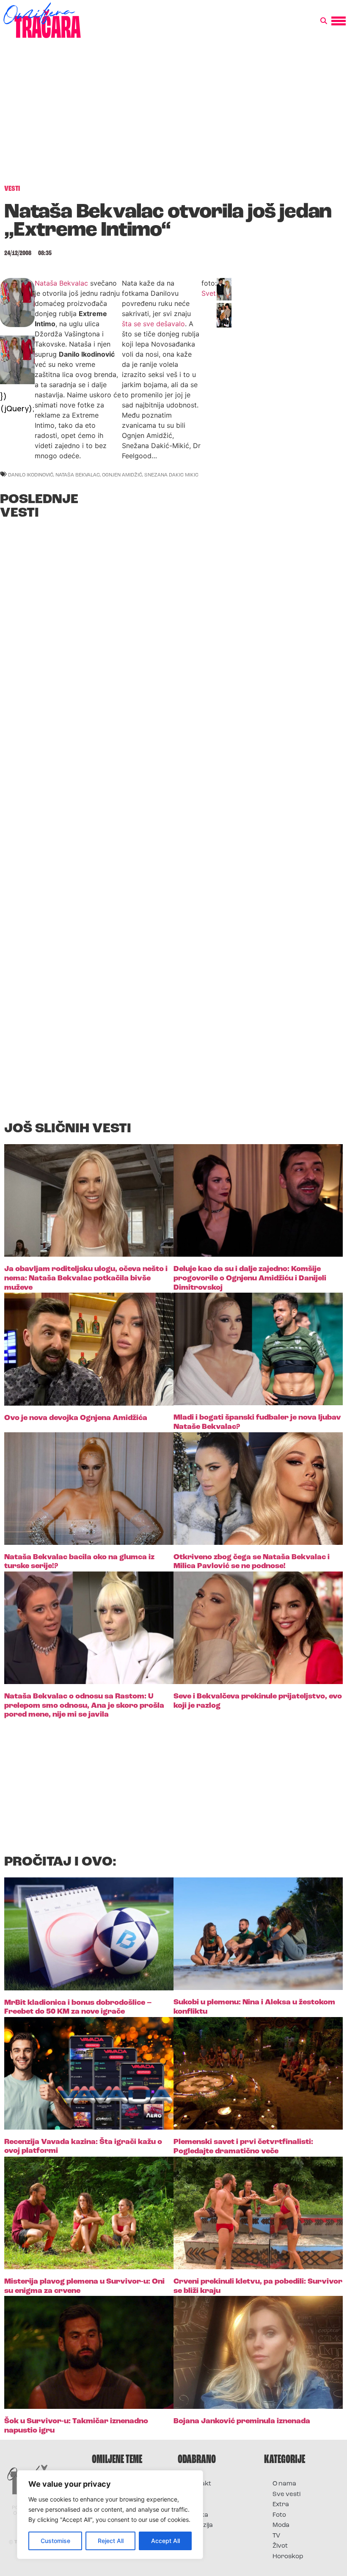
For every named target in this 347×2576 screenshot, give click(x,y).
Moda (281, 2525)
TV (276, 2536)
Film (192, 2495)
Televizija (200, 2525)
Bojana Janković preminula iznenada (242, 2422)
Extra (281, 2505)
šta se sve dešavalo (153, 324)
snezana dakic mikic (171, 475)
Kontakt (199, 2484)
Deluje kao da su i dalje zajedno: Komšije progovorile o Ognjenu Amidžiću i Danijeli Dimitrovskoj (250, 1278)
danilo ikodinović (31, 475)
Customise (55, 2541)
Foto (193, 2505)
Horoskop (288, 2557)
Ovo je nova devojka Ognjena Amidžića (76, 1418)
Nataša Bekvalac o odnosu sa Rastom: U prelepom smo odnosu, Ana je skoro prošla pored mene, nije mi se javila (84, 1706)
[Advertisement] (173, 116)
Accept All (165, 2541)
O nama (284, 2484)
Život (280, 2546)
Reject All (111, 2541)
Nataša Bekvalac (61, 283)
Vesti (194, 2536)
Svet (209, 293)
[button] (324, 21)
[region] (110, 2515)
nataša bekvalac (78, 475)
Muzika (197, 2515)
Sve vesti (286, 2495)
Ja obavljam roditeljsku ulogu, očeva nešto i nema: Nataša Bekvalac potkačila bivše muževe (86, 1278)
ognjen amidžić (122, 475)
